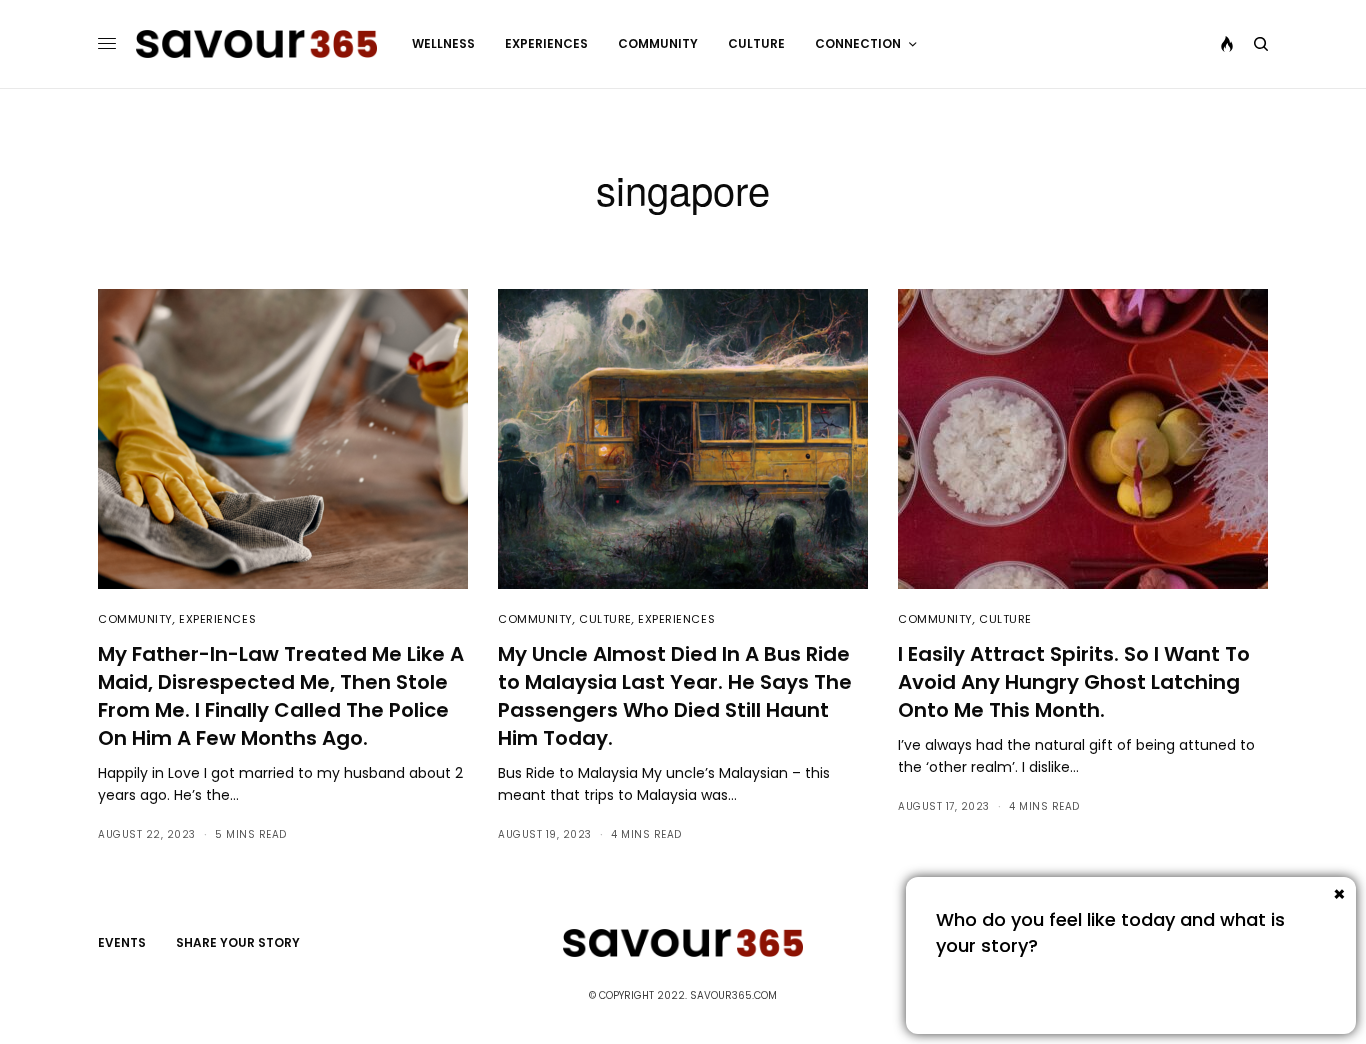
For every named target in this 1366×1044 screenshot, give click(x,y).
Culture (605, 619)
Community (135, 619)
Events (122, 942)
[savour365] (256, 44)
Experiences (217, 619)
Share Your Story (238, 942)
